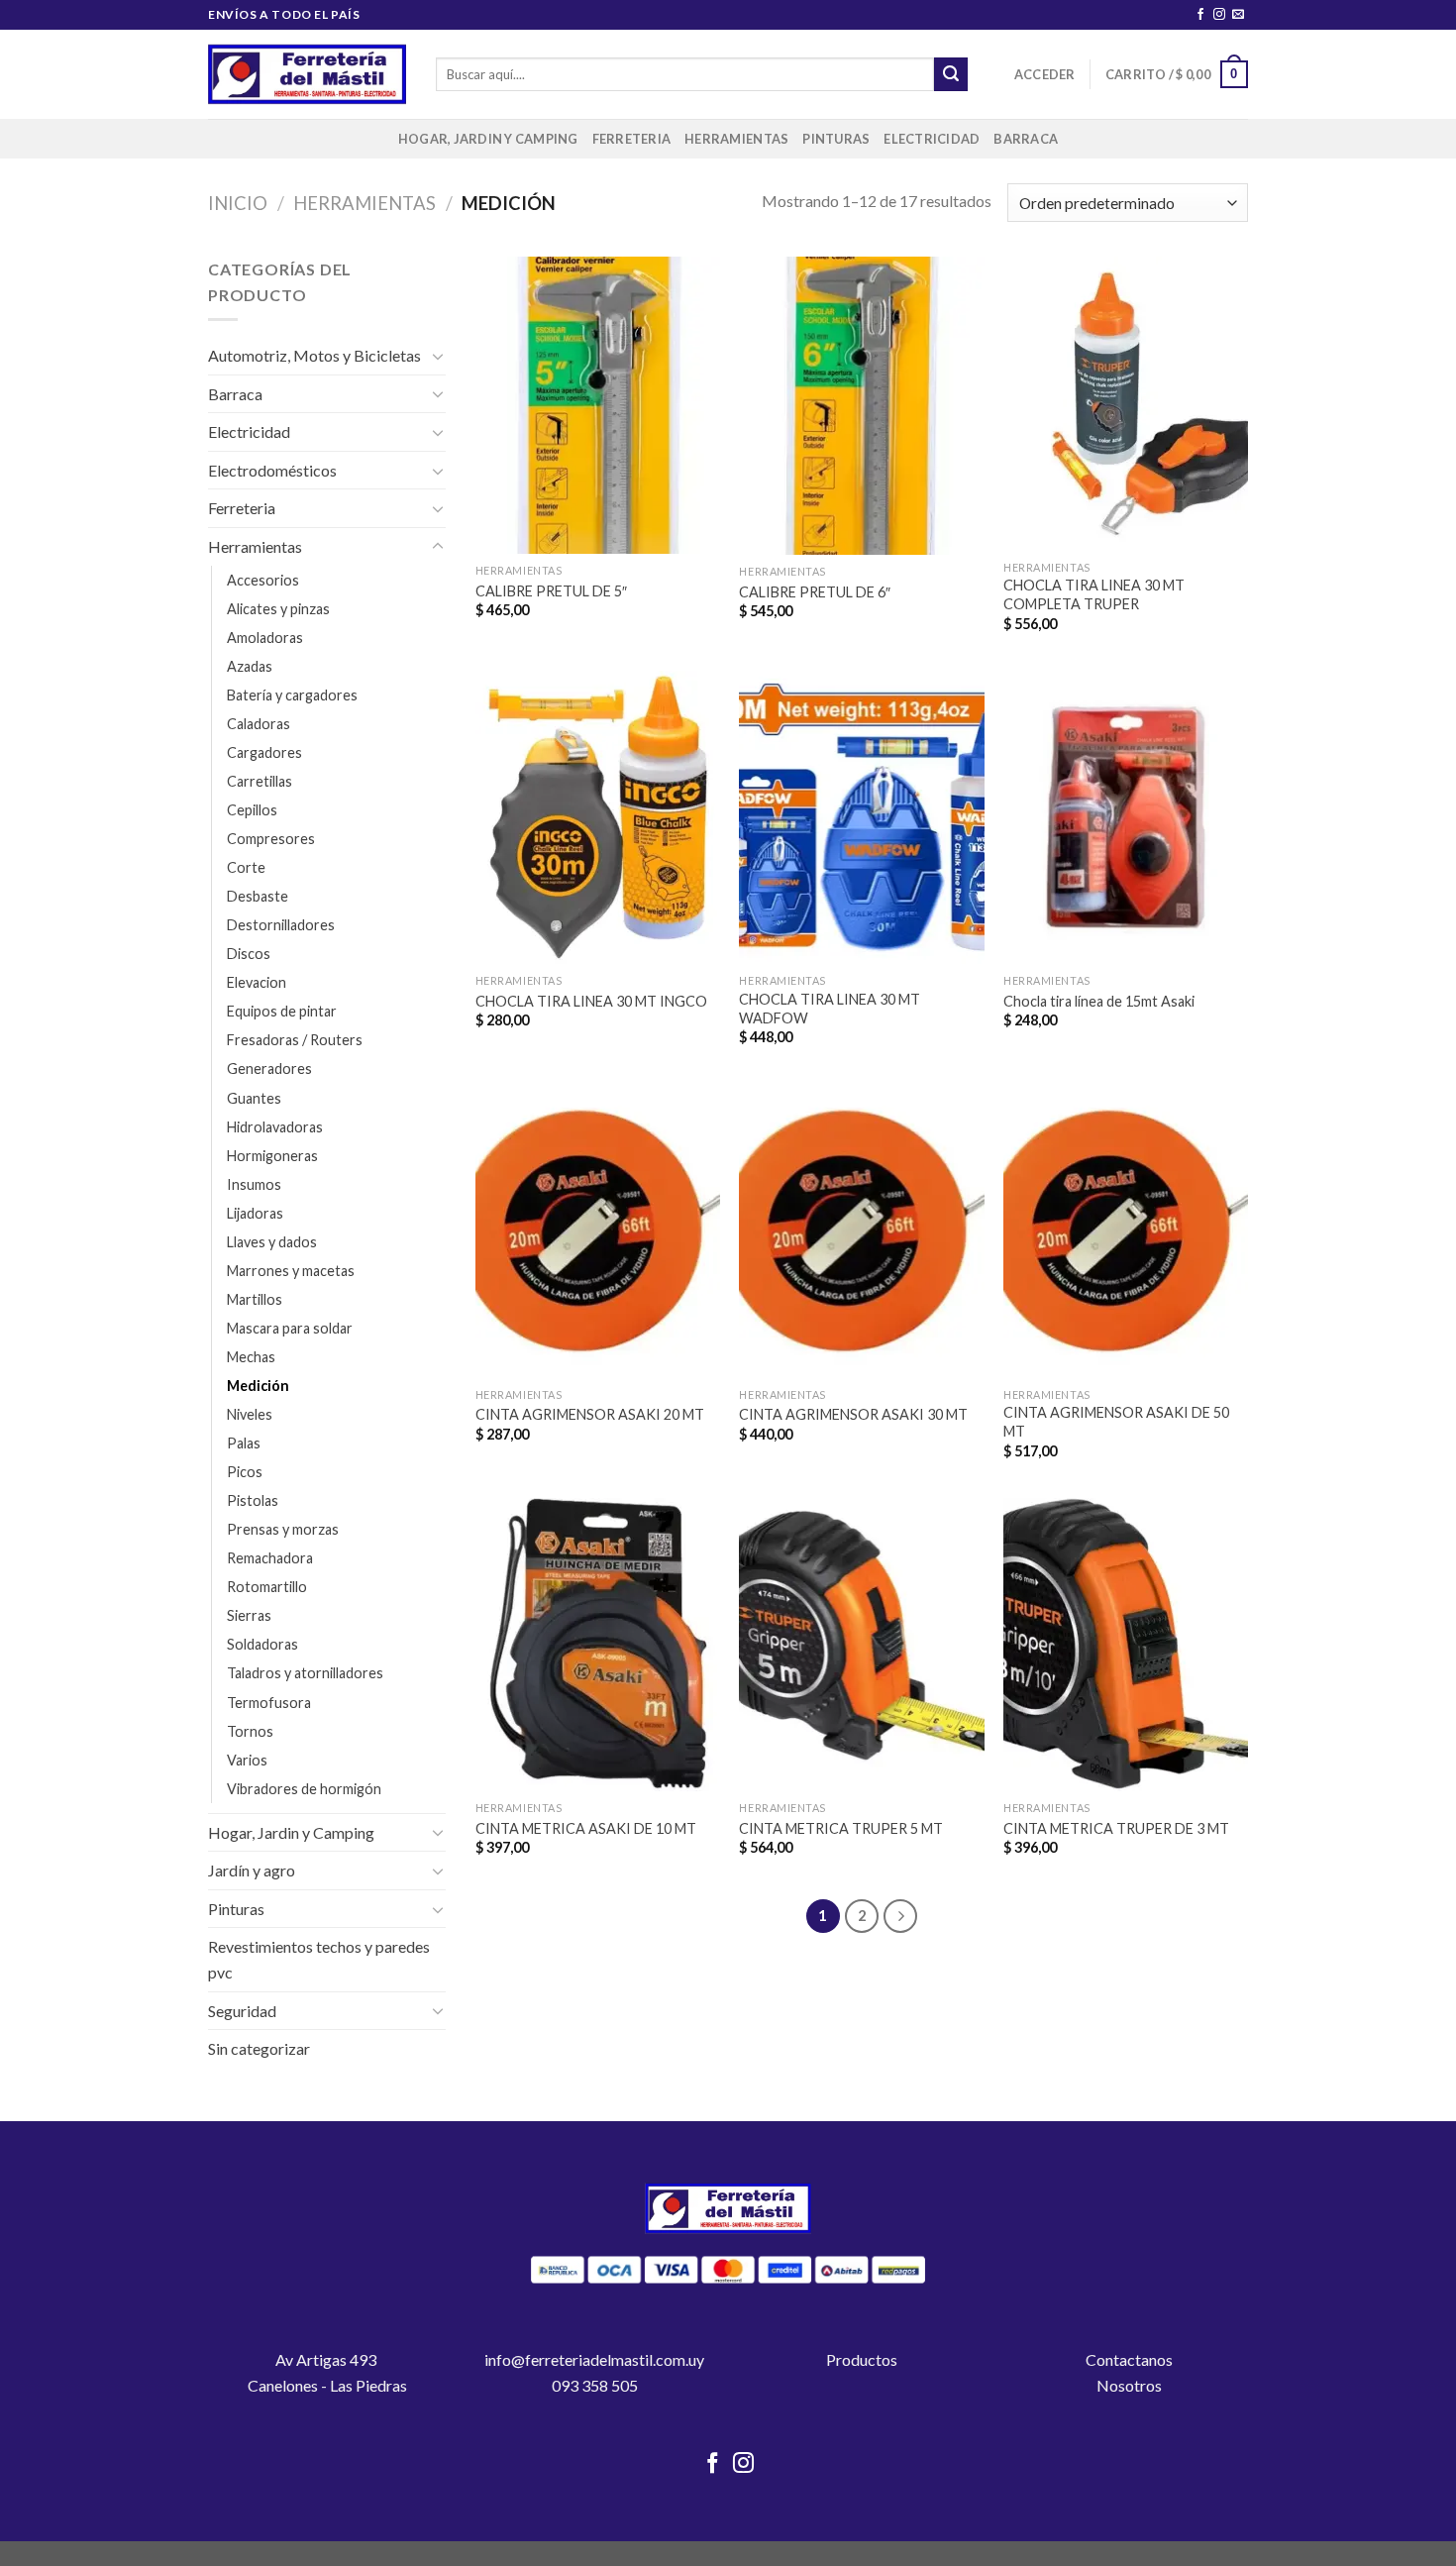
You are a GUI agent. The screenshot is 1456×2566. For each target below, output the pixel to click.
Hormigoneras (272, 1156)
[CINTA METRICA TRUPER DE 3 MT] (1126, 1645)
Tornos (250, 1731)
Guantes (254, 1098)
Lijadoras (255, 1213)
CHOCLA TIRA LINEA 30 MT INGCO (591, 1001)
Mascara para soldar (290, 1328)
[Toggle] (438, 356)
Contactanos (1129, 2359)
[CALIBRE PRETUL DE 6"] (861, 406)
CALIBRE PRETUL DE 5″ (551, 591)
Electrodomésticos (272, 470)
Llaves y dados (272, 1242)
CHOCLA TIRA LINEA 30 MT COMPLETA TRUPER (1094, 594)
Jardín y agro (252, 1870)
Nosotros (1129, 2385)
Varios (247, 1760)
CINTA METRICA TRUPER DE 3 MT (1116, 1828)
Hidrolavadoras (275, 1127)
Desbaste (258, 896)
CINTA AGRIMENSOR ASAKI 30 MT (853, 1414)
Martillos (255, 1299)
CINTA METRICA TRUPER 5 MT (841, 1828)
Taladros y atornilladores (305, 1673)
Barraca (1026, 139)
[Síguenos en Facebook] (1200, 15)
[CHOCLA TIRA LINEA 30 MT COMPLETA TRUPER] (1126, 403)
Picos (245, 1472)
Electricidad (932, 139)
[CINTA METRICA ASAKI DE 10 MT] (598, 1645)
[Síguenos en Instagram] (1219, 15)
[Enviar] (951, 74)
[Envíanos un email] (1238, 15)
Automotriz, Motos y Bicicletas (314, 355)
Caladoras (259, 724)
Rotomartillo (267, 1587)
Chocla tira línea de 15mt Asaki (1099, 1001)
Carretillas (260, 781)
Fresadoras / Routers (295, 1040)
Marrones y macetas (291, 1271)
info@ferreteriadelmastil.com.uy (594, 2359)
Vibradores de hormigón (304, 1789)
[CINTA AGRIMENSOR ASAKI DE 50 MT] (1126, 1230)
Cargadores (264, 752)
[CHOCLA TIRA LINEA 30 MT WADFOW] (861, 817)
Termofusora (269, 1703)
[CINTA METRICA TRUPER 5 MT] (861, 1645)
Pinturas (836, 139)
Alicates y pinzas (278, 609)
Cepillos (252, 810)
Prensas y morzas (283, 1529)
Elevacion (257, 982)
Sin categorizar (259, 2048)
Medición (258, 1386)
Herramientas (736, 139)
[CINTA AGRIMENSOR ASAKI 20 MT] (598, 1230)
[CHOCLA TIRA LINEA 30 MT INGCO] (598, 817)
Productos (862, 2359)
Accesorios (263, 580)
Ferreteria (632, 139)
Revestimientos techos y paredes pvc (319, 1959)
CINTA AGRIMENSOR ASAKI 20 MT (590, 1414)
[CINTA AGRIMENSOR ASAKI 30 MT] (861, 1230)
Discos (249, 954)
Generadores (269, 1069)
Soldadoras (262, 1644)
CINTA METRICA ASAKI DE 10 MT (586, 1828)
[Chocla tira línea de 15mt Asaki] (1126, 817)
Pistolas (253, 1500)
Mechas (251, 1357)
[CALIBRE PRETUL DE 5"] (598, 405)
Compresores (271, 839)
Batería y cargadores (292, 695)
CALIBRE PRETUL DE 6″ (815, 592)
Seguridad (242, 2011)
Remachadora (270, 1558)
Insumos (254, 1184)
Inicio (238, 203)
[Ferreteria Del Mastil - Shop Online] (307, 75)
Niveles (250, 1414)
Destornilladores (281, 925)
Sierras (249, 1615)
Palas (244, 1443)
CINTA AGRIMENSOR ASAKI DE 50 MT (1116, 1422)
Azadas (250, 666)
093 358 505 (595, 2385)
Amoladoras (265, 638)
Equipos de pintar (282, 1011)
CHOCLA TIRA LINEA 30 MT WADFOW (830, 1009)
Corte (246, 867)
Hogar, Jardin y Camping (488, 139)
